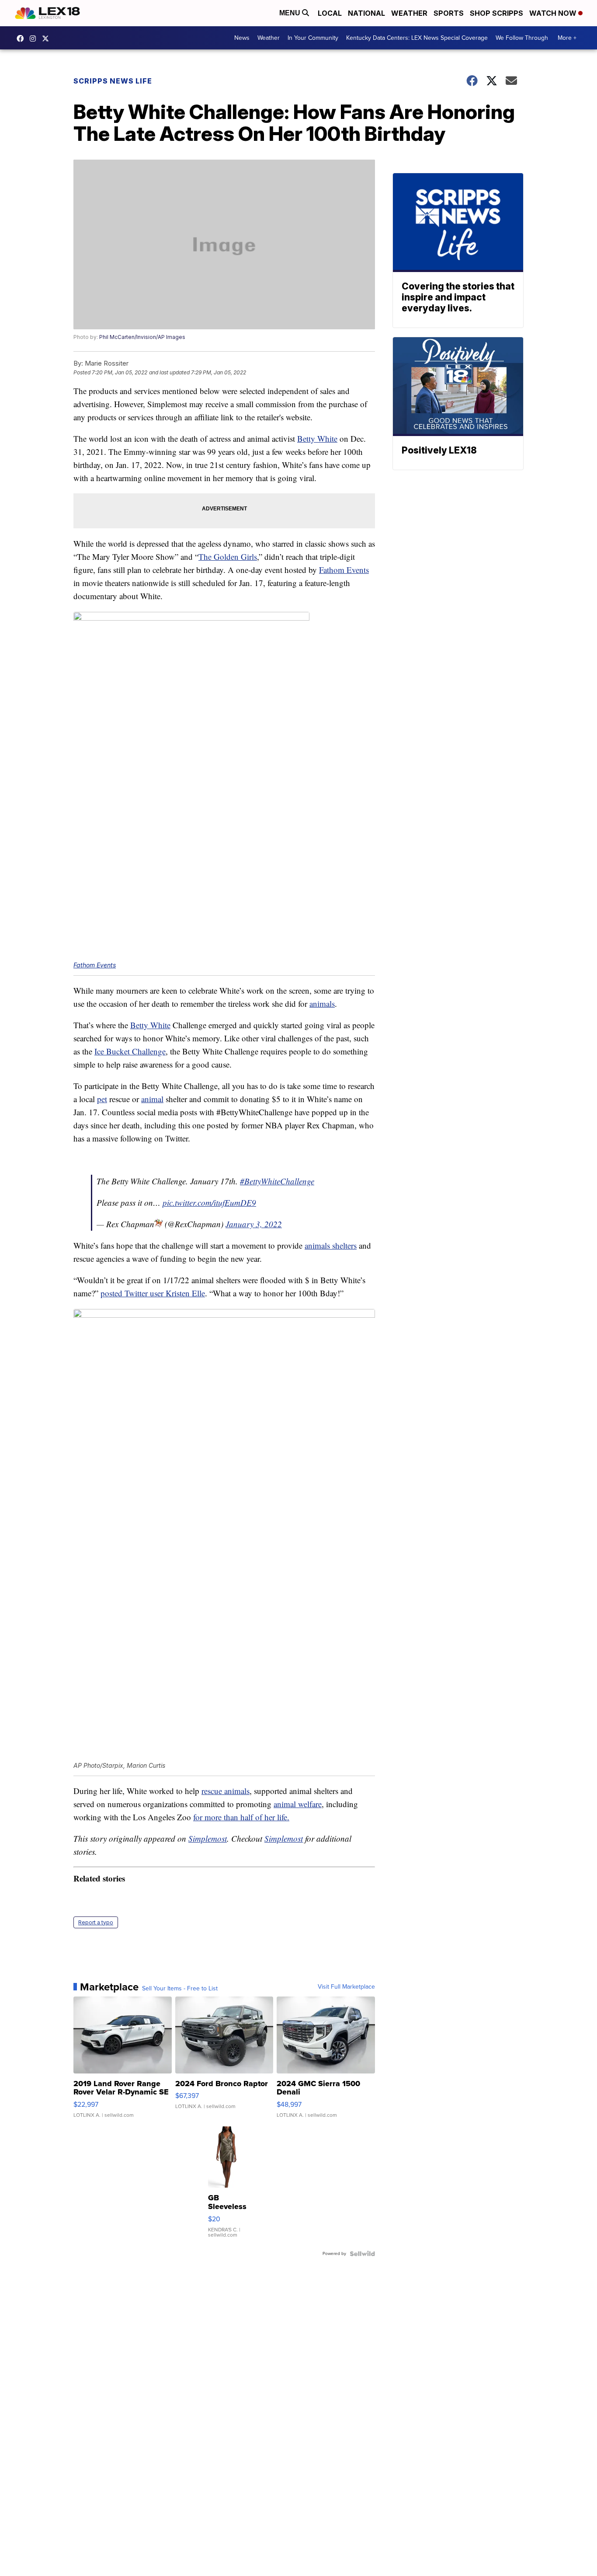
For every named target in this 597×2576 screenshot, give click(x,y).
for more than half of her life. (241, 1817)
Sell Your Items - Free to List (180, 1989)
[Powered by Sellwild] (362, 2254)
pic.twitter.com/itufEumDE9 (209, 1202)
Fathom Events (344, 570)
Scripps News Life (113, 81)
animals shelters (331, 1245)
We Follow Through (522, 38)
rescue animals (226, 1791)
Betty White (317, 438)
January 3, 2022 (254, 1224)
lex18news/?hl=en (35, 38)
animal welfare (298, 1804)
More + (567, 38)
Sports (449, 13)
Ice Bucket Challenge (130, 1051)
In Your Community (313, 38)
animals (322, 1004)
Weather (409, 13)
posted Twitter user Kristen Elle (153, 1293)
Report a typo (96, 1922)
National (366, 13)
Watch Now (554, 13)
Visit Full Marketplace (346, 1987)
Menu (291, 13)
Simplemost (208, 1838)
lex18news (48, 38)
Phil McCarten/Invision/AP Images (142, 337)
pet (102, 1099)
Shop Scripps (496, 13)
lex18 (22, 38)
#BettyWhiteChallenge (277, 1181)
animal (152, 1099)
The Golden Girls (228, 557)
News (242, 38)
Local (330, 13)
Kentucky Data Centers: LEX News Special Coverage (417, 38)
